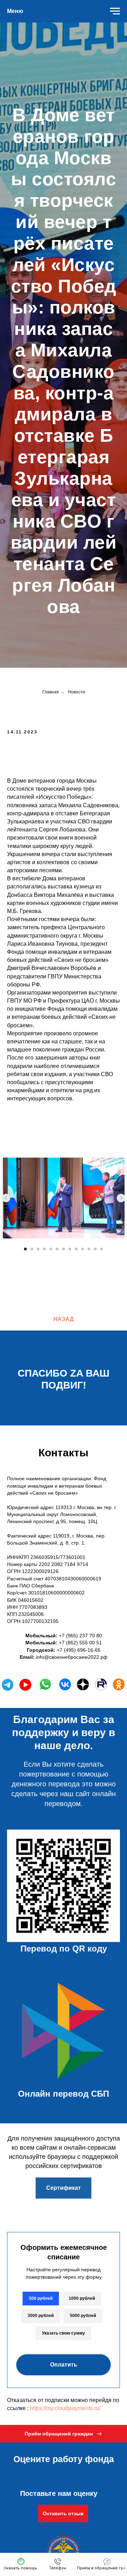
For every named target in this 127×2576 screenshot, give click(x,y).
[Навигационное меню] (115, 11)
